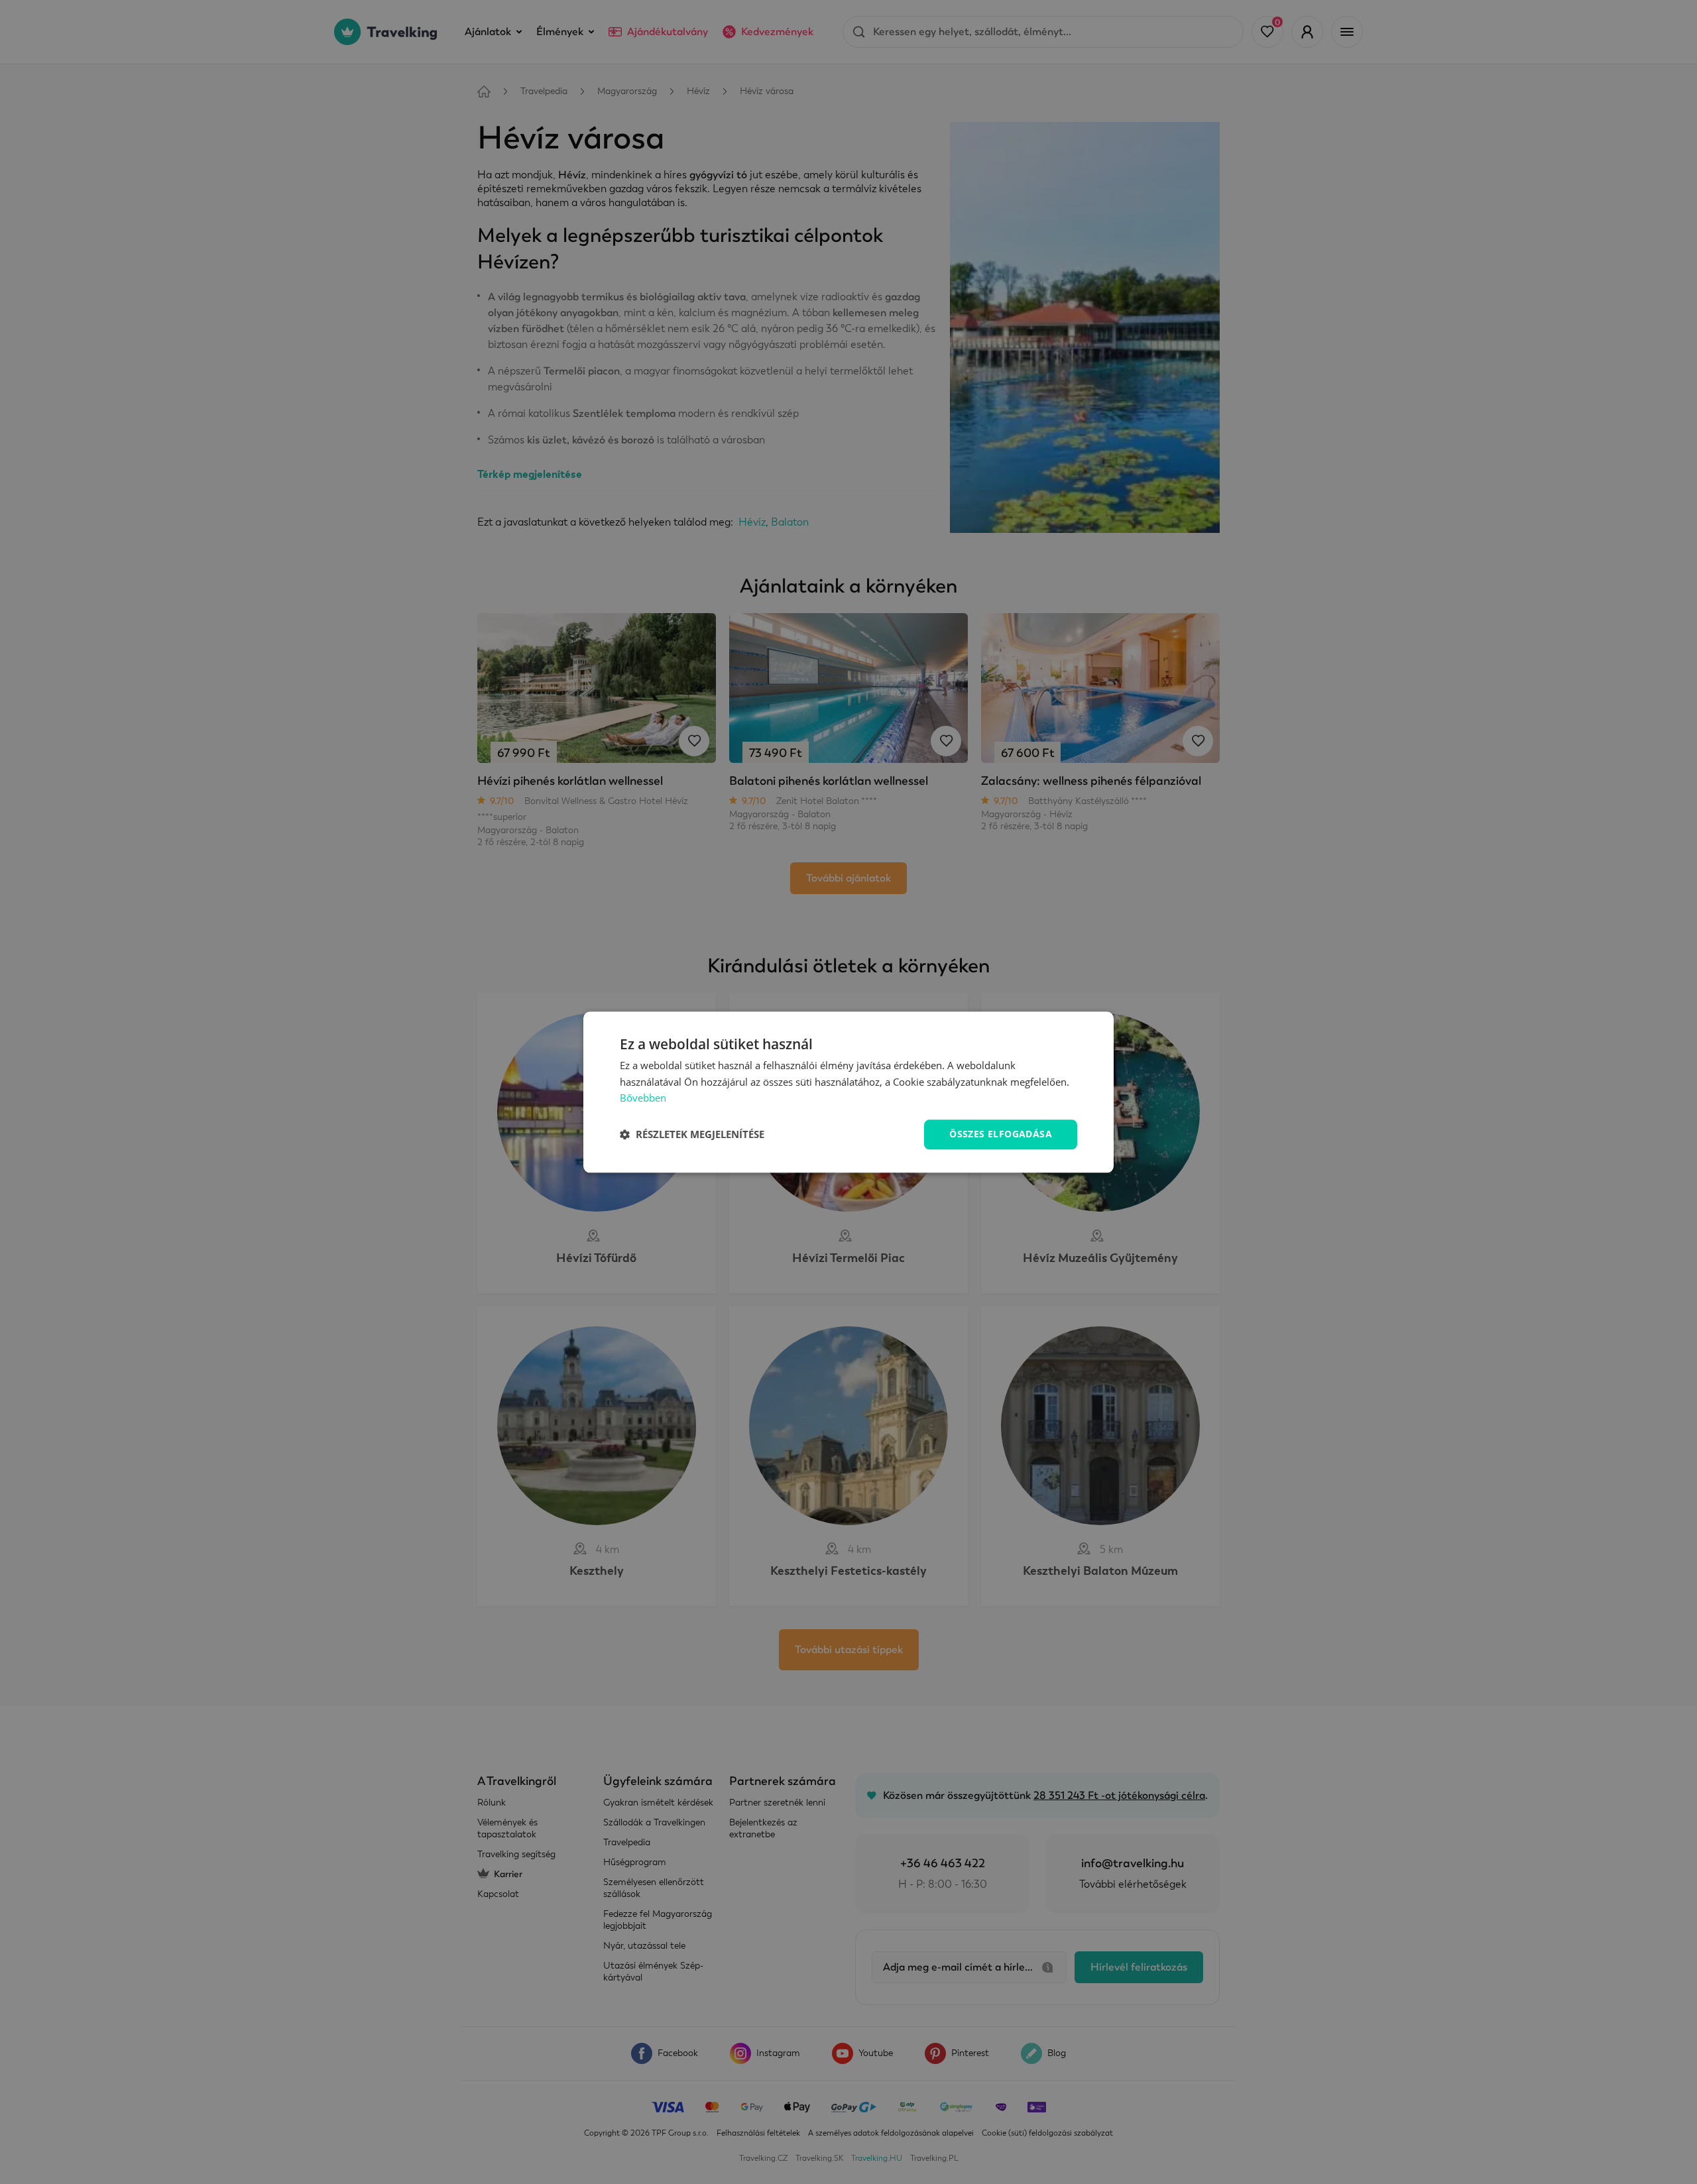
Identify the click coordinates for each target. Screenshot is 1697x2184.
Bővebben (643, 1098)
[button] (692, 1135)
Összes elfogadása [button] (1001, 1134)
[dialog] (848, 1092)
